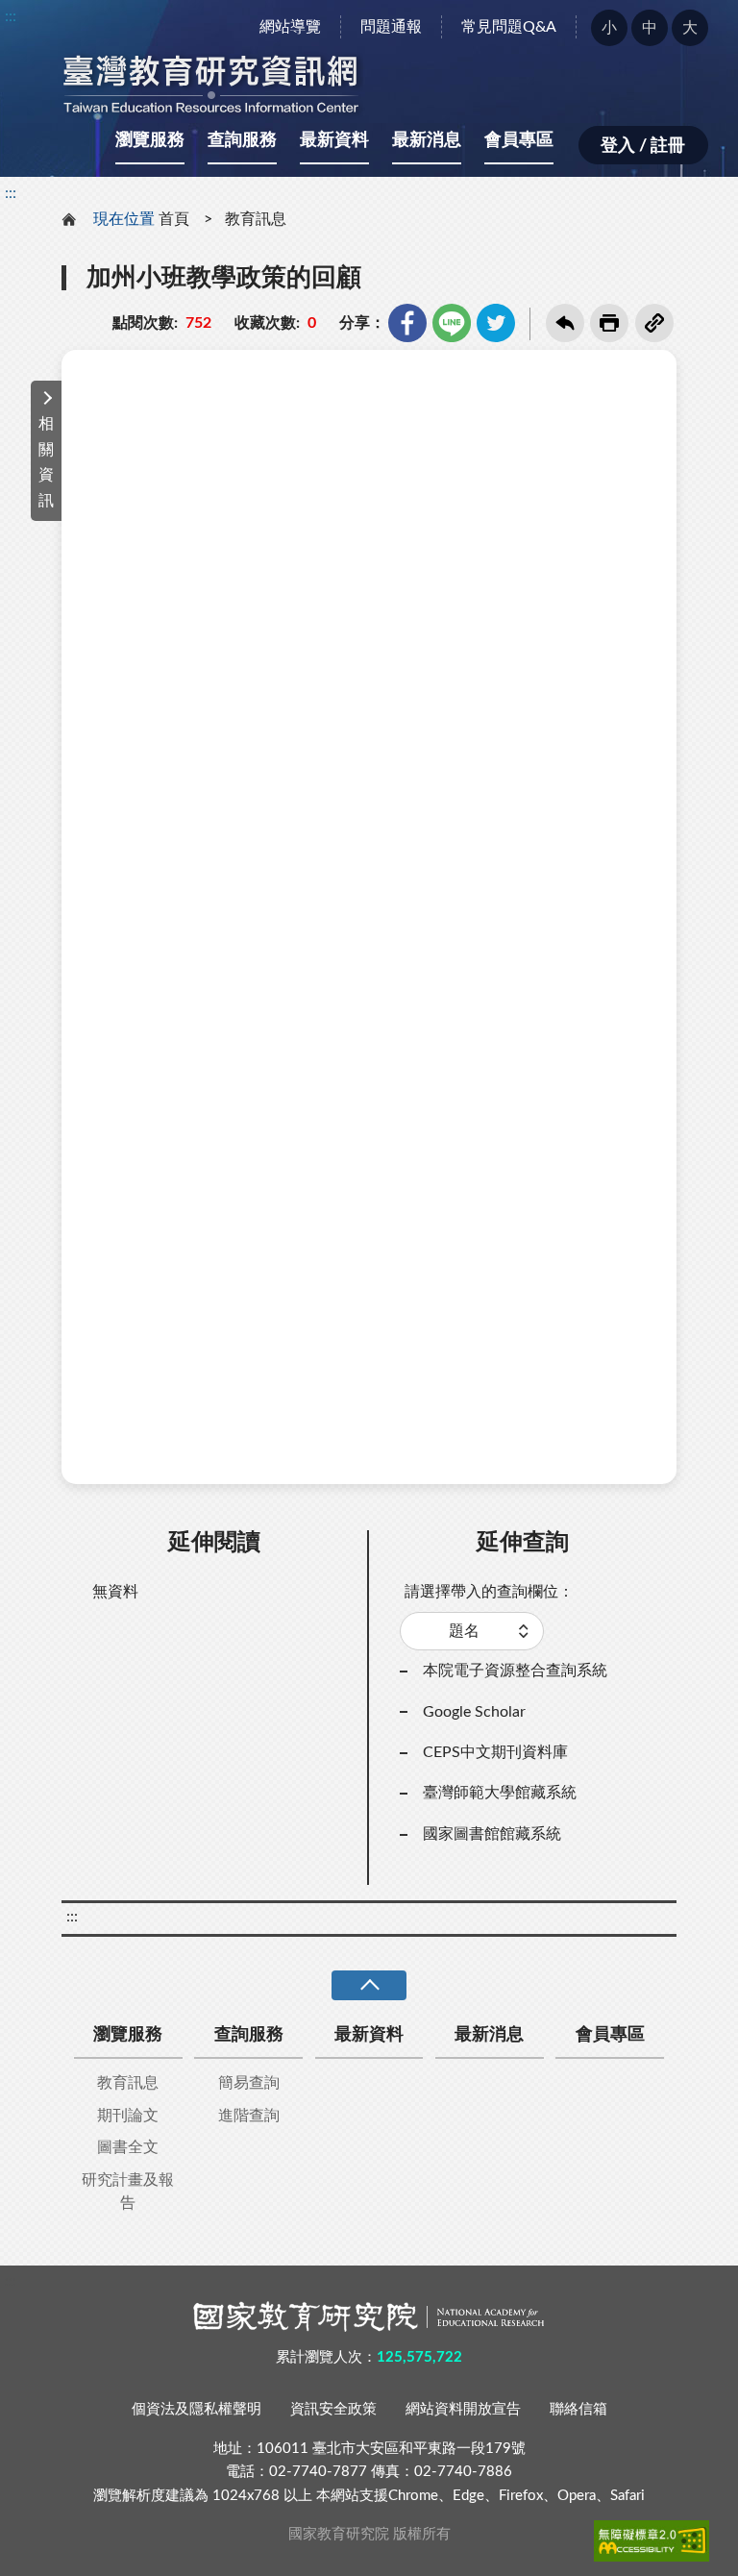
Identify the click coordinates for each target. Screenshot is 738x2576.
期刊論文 (128, 2116)
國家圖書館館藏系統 (492, 1834)
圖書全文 (128, 2147)
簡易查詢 (249, 2083)
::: (11, 16)
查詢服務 (242, 140)
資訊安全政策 (333, 2409)
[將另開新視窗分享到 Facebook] (407, 323)
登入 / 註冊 (643, 146)
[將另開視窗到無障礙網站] (652, 2540)
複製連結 (654, 323)
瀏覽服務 (150, 140)
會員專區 (519, 140)
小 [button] (609, 28)
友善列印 (609, 323)
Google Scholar (474, 1712)
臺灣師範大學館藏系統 (500, 1793)
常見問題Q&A (509, 27)
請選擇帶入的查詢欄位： (489, 1592)
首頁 (174, 219)
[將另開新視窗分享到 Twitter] (496, 323)
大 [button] (690, 28)
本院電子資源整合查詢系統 (515, 1671)
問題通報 (391, 27)
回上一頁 (565, 323)
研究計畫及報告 (128, 2192)
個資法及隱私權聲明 (197, 2409)
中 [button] (650, 28)
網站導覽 (290, 27)
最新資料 (334, 140)
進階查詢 (249, 2116)
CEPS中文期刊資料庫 (495, 1752)
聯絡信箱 (578, 2409)
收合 (369, 1985)
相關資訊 (46, 462)
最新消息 (427, 140)
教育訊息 (256, 219)
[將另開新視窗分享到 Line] (452, 323)
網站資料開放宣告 (463, 2409)
